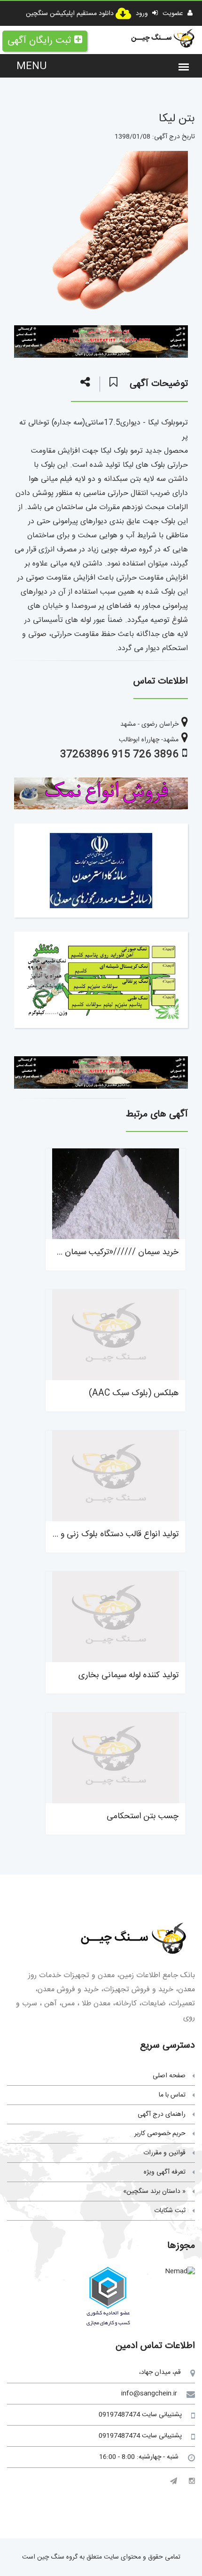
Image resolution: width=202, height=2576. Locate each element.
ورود (143, 14)
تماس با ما (172, 2095)
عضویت (174, 14)
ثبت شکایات (170, 2211)
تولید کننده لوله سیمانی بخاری (128, 1675)
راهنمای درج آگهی (162, 2114)
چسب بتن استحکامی (143, 1816)
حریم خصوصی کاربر (160, 2134)
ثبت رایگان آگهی (39, 41)
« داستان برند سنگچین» (154, 2191)
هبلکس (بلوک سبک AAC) (134, 1393)
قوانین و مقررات (164, 2153)
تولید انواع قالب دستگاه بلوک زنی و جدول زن (103, 1534)
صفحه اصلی (169, 2076)
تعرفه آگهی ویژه (165, 2172)
